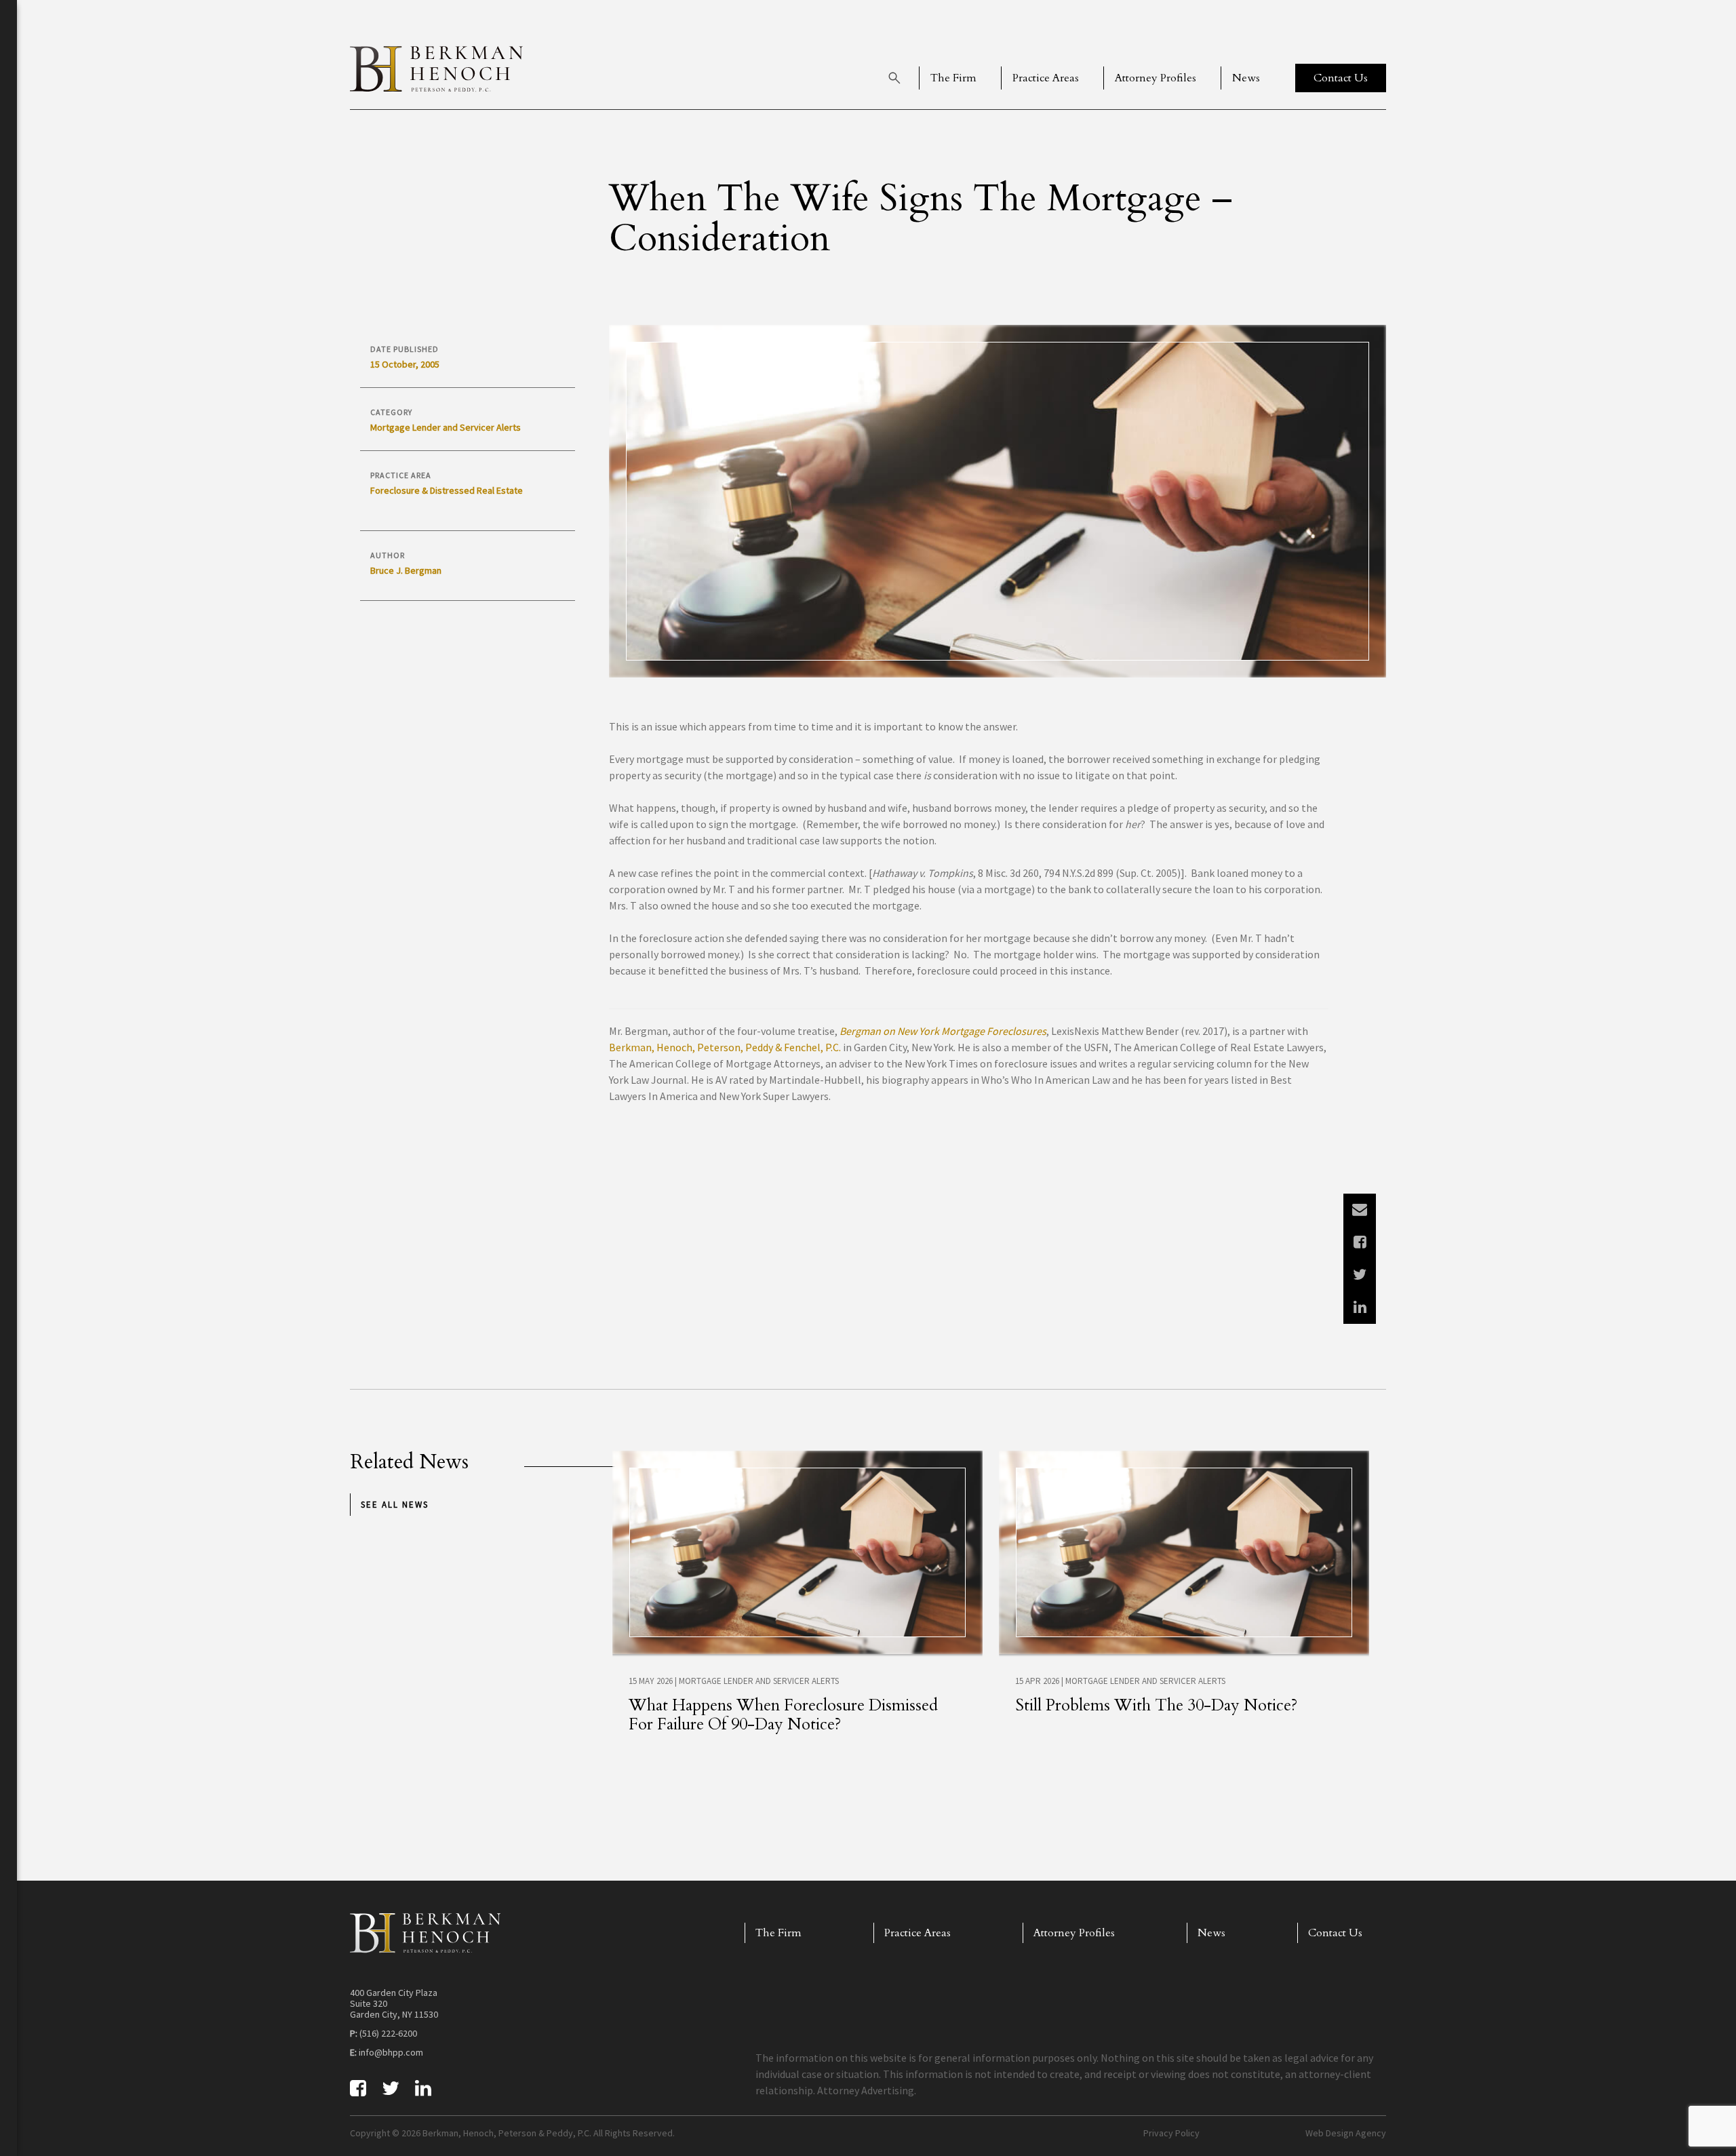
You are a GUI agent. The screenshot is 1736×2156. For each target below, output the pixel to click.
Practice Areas (1046, 78)
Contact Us (1335, 1933)
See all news (395, 1505)
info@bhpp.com (391, 2052)
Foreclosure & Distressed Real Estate (447, 490)
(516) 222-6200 (388, 2033)
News (1246, 78)
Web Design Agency (1346, 2133)
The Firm (953, 78)
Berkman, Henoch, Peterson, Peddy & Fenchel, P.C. (725, 1047)
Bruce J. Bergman (406, 570)
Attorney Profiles (1156, 78)
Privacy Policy (1171, 2133)
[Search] (894, 78)
